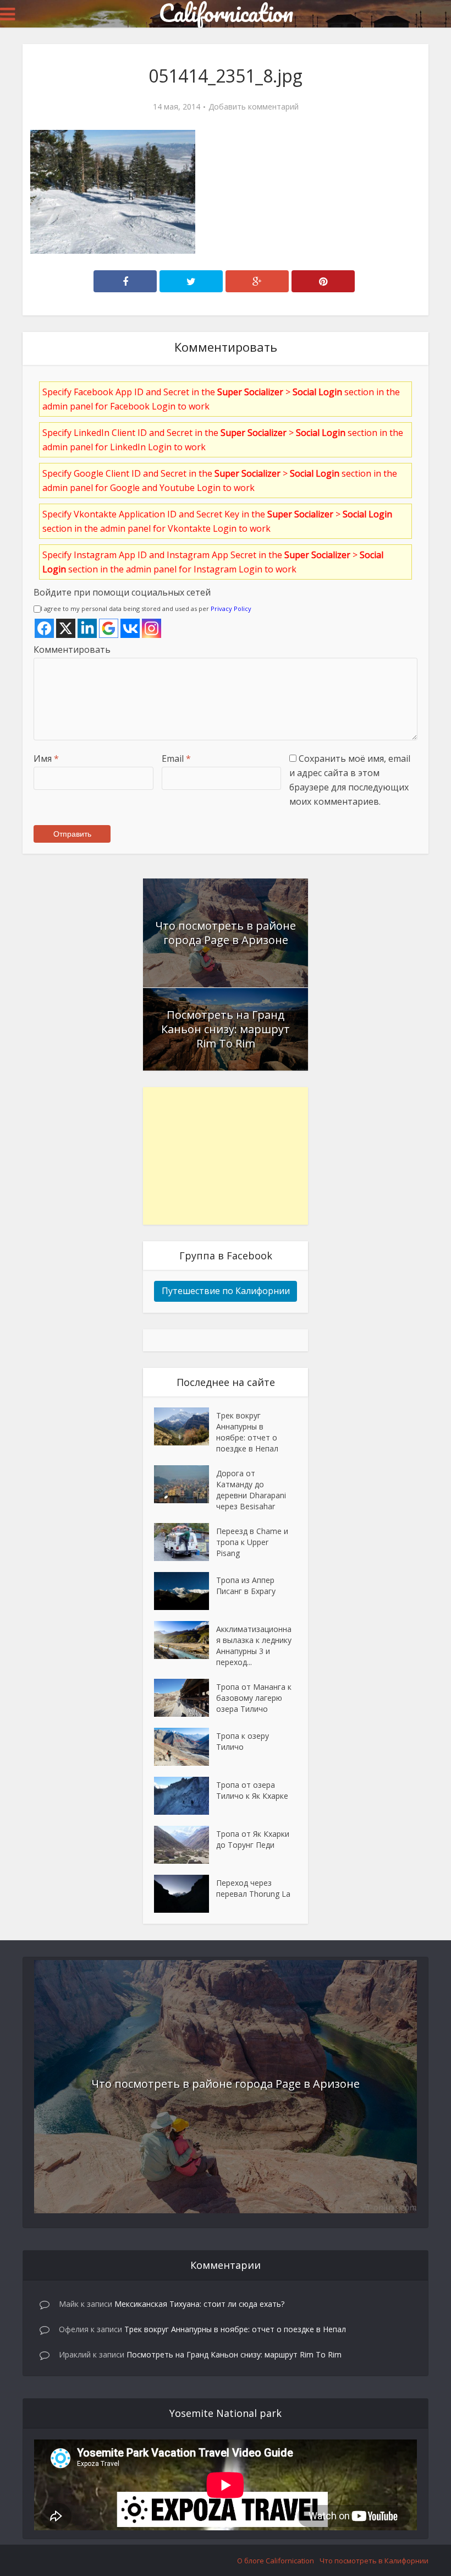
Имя (46, 758)
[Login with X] (66, 628)
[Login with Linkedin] (87, 628)
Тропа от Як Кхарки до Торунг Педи (253, 1839)
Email (176, 758)
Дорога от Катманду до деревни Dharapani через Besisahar (251, 1490)
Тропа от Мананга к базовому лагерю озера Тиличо (254, 1698)
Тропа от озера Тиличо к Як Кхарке (252, 1790)
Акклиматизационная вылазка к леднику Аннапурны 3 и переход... (254, 1646)
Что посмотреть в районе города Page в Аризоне (226, 933)
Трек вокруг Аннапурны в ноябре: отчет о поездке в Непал (247, 1432)
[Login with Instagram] (152, 628)
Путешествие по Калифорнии (226, 1291)
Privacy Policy (231, 608)
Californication (226, 13)
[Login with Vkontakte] (130, 628)
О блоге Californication (276, 2561)
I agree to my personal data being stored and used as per (146, 608)
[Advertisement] (226, 1156)
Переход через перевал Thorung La (253, 1888)
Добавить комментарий (254, 107)
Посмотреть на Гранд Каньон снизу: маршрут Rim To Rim (226, 1029)
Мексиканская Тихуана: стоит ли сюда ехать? (199, 2304)
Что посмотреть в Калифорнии (374, 2561)
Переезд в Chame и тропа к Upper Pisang (252, 1542)
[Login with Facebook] (44, 628)
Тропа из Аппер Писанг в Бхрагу (246, 1586)
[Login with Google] (109, 628)
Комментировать (72, 650)
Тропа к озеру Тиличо (243, 1741)
